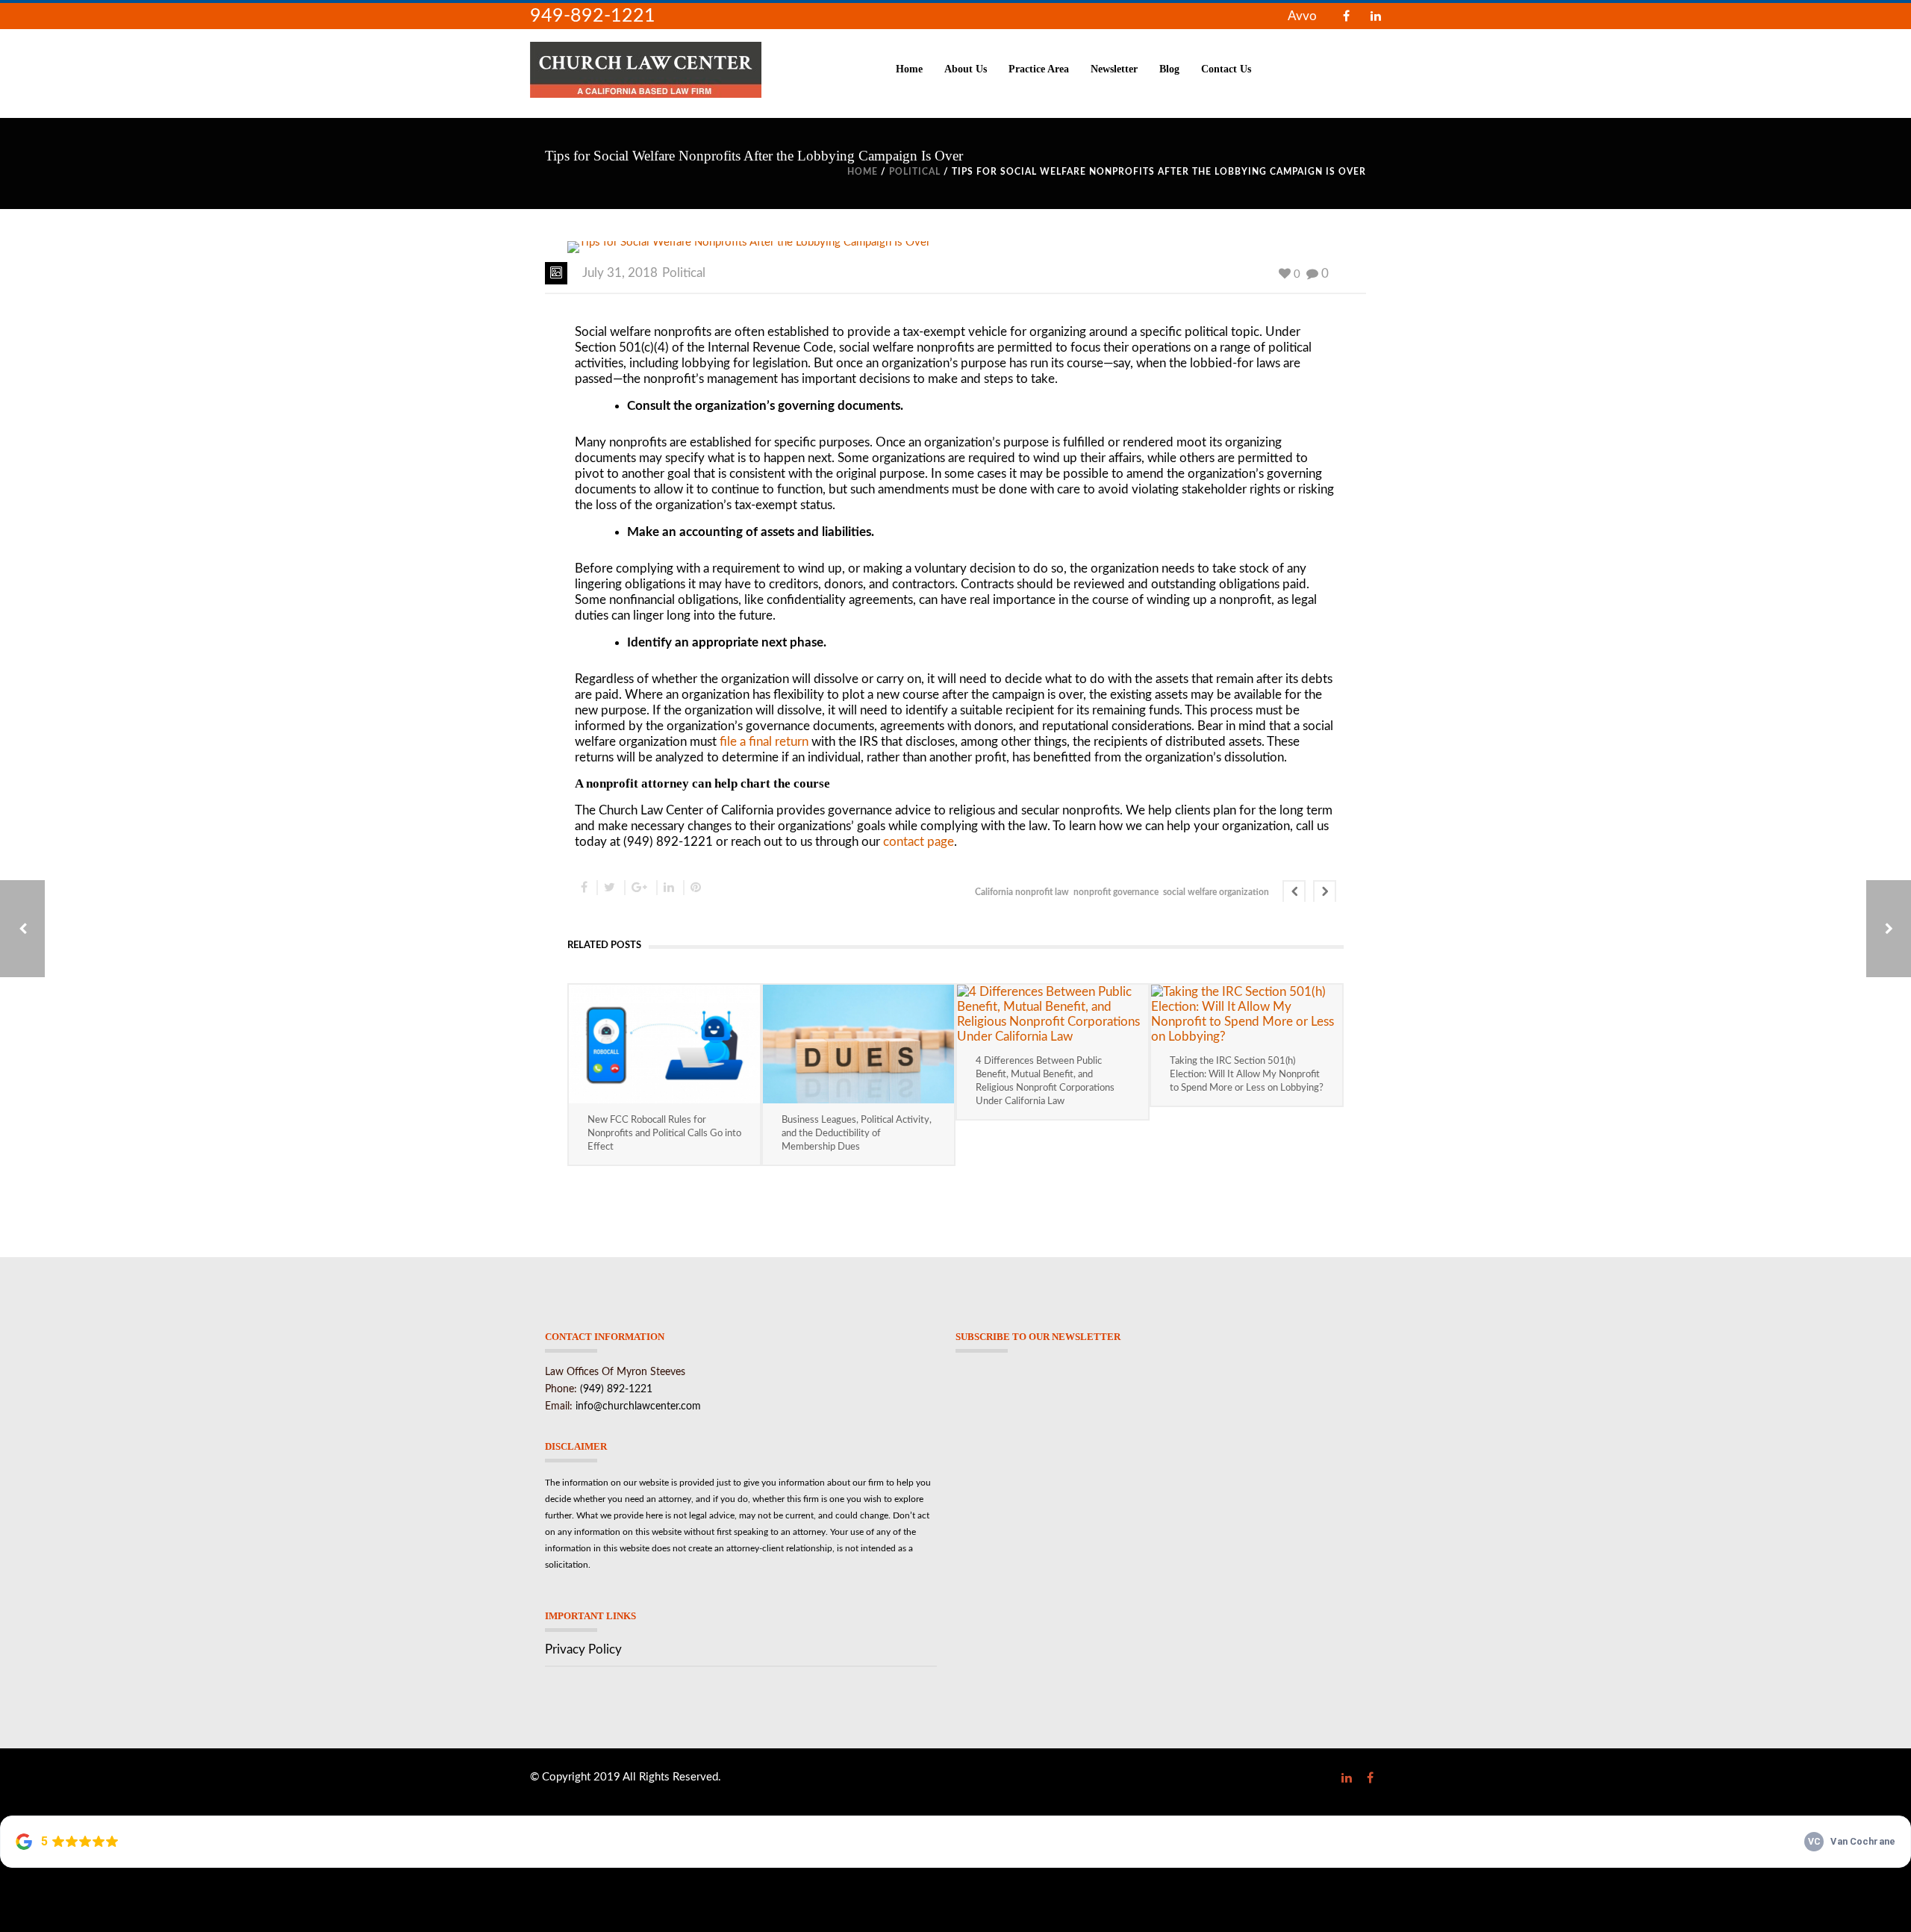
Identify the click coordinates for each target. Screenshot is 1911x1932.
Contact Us (1226, 69)
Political (915, 172)
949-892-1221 (593, 16)
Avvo (1302, 16)
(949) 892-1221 (616, 1389)
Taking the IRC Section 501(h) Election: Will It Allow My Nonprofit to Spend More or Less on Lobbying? (1247, 1075)
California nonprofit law (1022, 892)
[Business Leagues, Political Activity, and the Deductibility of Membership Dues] (858, 1044)
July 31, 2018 (620, 273)
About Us (966, 69)
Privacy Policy (583, 1649)
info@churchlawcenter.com (638, 1406)
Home (909, 69)
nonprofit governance (1116, 892)
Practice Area (1039, 69)
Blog (1169, 69)
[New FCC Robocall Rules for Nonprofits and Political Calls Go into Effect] (664, 1044)
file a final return (764, 742)
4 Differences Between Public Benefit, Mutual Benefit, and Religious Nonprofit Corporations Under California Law (1045, 1081)
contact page (919, 842)
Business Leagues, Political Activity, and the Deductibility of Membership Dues (857, 1134)
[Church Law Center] (646, 69)
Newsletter (1114, 69)
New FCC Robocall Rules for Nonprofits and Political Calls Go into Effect (664, 1134)
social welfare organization (1216, 892)
